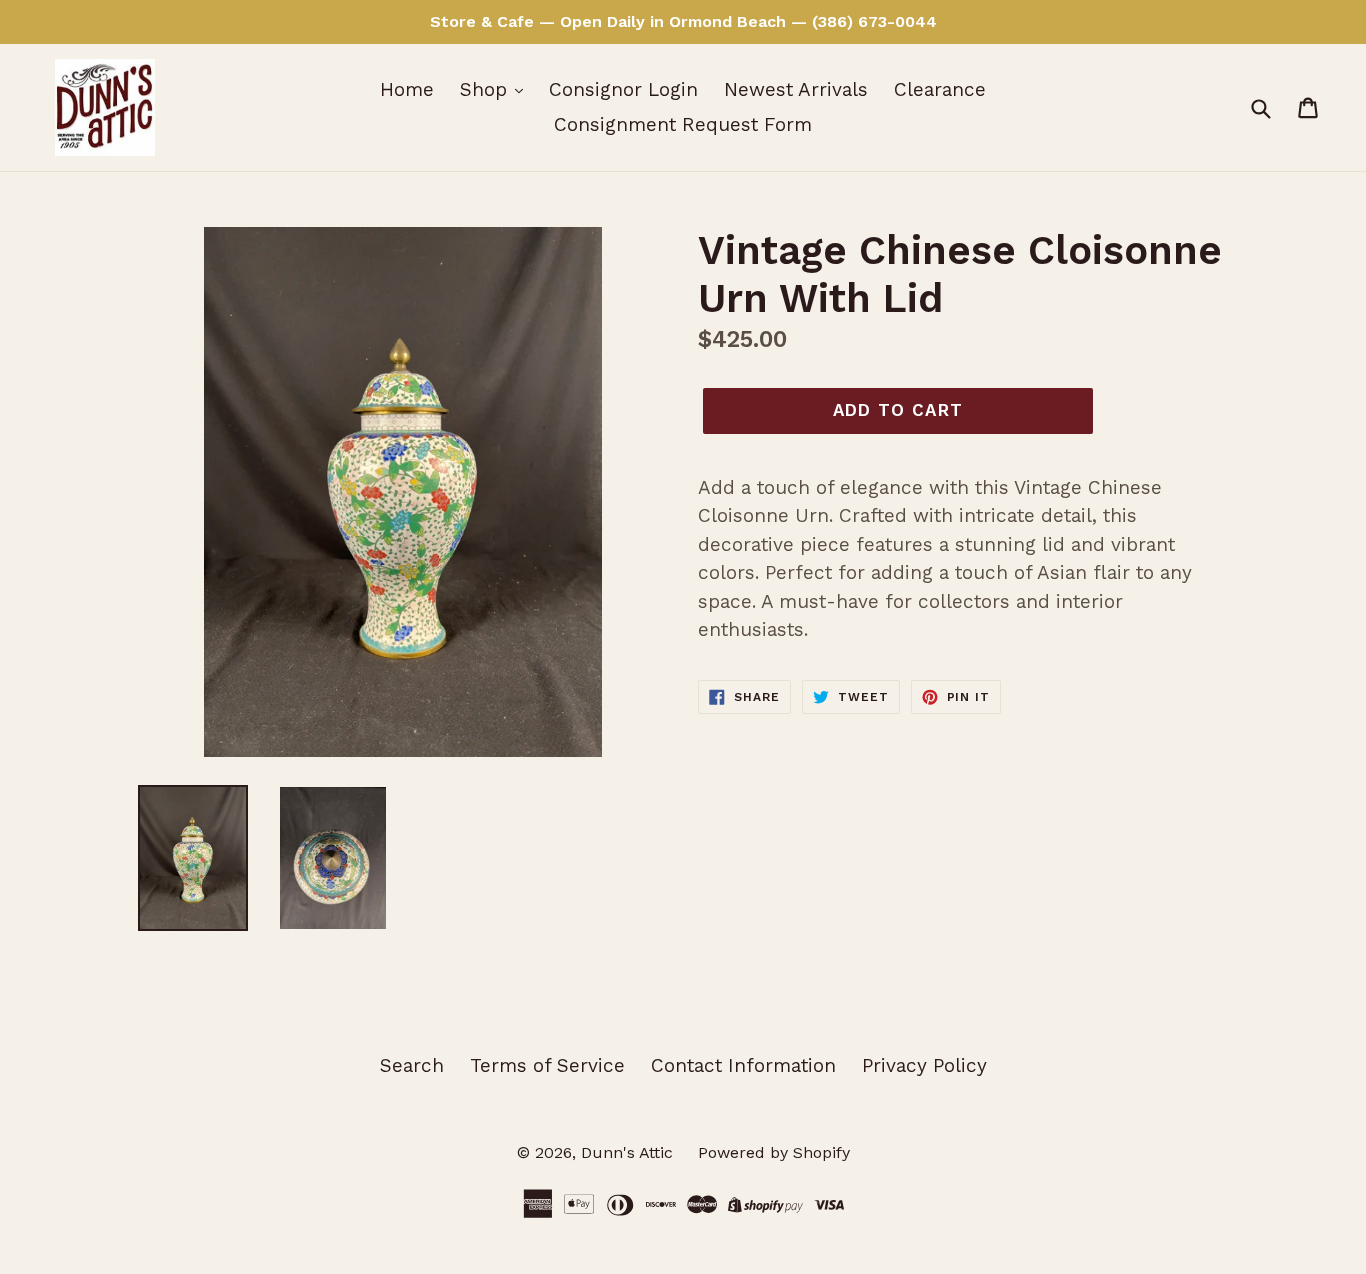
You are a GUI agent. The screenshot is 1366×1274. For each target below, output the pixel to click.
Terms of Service (547, 1065)
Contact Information (743, 1065)
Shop (486, 89)
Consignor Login (623, 89)
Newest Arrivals (796, 89)
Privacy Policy (924, 1065)
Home (407, 89)
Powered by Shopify (774, 1152)
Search (412, 1065)
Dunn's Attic (629, 1152)
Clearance (940, 89)
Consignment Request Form (683, 124)
